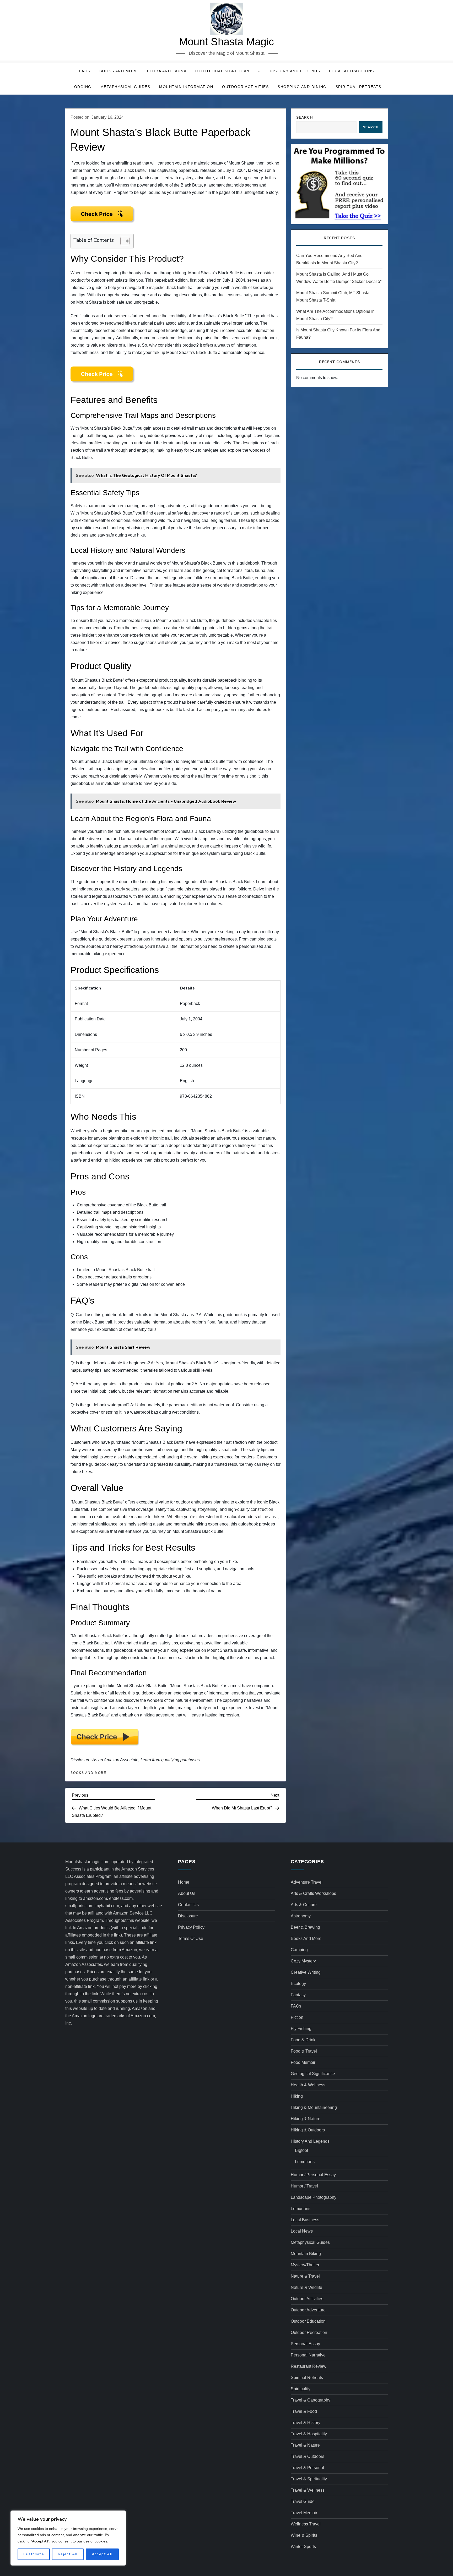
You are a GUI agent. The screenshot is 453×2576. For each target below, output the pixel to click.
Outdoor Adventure (308, 2310)
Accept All (102, 2554)
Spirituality (301, 2389)
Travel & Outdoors (308, 2456)
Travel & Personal (307, 2468)
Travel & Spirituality (309, 2479)
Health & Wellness (308, 2085)
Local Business (305, 2220)
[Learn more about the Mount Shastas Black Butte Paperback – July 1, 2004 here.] (103, 374)
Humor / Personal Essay (313, 2175)
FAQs (85, 71)
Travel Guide (303, 2501)
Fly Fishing (301, 2029)
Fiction (297, 2017)
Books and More (119, 71)
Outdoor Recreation (309, 2332)
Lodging (82, 87)
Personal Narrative (308, 2355)
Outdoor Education (308, 2321)
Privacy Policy (191, 1927)
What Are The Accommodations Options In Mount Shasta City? (335, 315)
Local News (302, 2231)
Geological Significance (225, 71)
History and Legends (295, 71)
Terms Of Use (191, 1938)
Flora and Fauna (167, 71)
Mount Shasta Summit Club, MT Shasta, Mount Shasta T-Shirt (333, 296)
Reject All (68, 2554)
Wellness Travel (306, 2524)
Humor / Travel (304, 2186)
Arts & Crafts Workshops (313, 1893)
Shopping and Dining (302, 87)
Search (305, 117)
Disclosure (188, 1916)
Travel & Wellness (308, 2490)
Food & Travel (304, 2051)
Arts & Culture (304, 1905)
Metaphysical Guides (125, 87)
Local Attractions (352, 71)
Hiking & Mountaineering (314, 2107)
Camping (299, 1950)
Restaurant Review (309, 2366)
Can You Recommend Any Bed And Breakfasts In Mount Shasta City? (329, 259)
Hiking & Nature (306, 2119)
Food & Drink (303, 2040)
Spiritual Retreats (358, 87)
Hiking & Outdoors (308, 2130)
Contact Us (188, 1905)
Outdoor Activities (245, 87)
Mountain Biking (306, 2254)
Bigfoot (301, 2150)
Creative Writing (306, 1972)
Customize (34, 2554)
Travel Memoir (304, 2513)
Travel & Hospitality (309, 2434)
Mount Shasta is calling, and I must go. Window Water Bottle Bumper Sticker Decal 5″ (339, 278)
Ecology (298, 1984)
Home (184, 1882)
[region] (68, 2538)
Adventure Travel (307, 1882)
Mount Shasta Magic (226, 42)
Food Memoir (303, 2062)
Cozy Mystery (303, 1961)
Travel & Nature (305, 2445)
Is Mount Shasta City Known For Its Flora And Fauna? (338, 334)
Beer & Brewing (305, 1927)
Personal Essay (305, 2344)
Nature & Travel (305, 2276)
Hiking (297, 2096)
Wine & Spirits (304, 2535)
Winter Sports (303, 2547)
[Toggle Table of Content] (122, 241)
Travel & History (306, 2423)
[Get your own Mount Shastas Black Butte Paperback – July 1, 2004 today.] (105, 1737)
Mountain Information (186, 87)
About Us (187, 1893)
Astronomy (301, 1916)
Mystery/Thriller (305, 2265)
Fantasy (298, 1995)
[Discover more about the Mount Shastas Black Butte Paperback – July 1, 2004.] (103, 215)
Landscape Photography (314, 2197)
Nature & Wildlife (306, 2287)
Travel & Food (304, 2411)
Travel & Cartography (311, 2400)
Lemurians (305, 2162)
